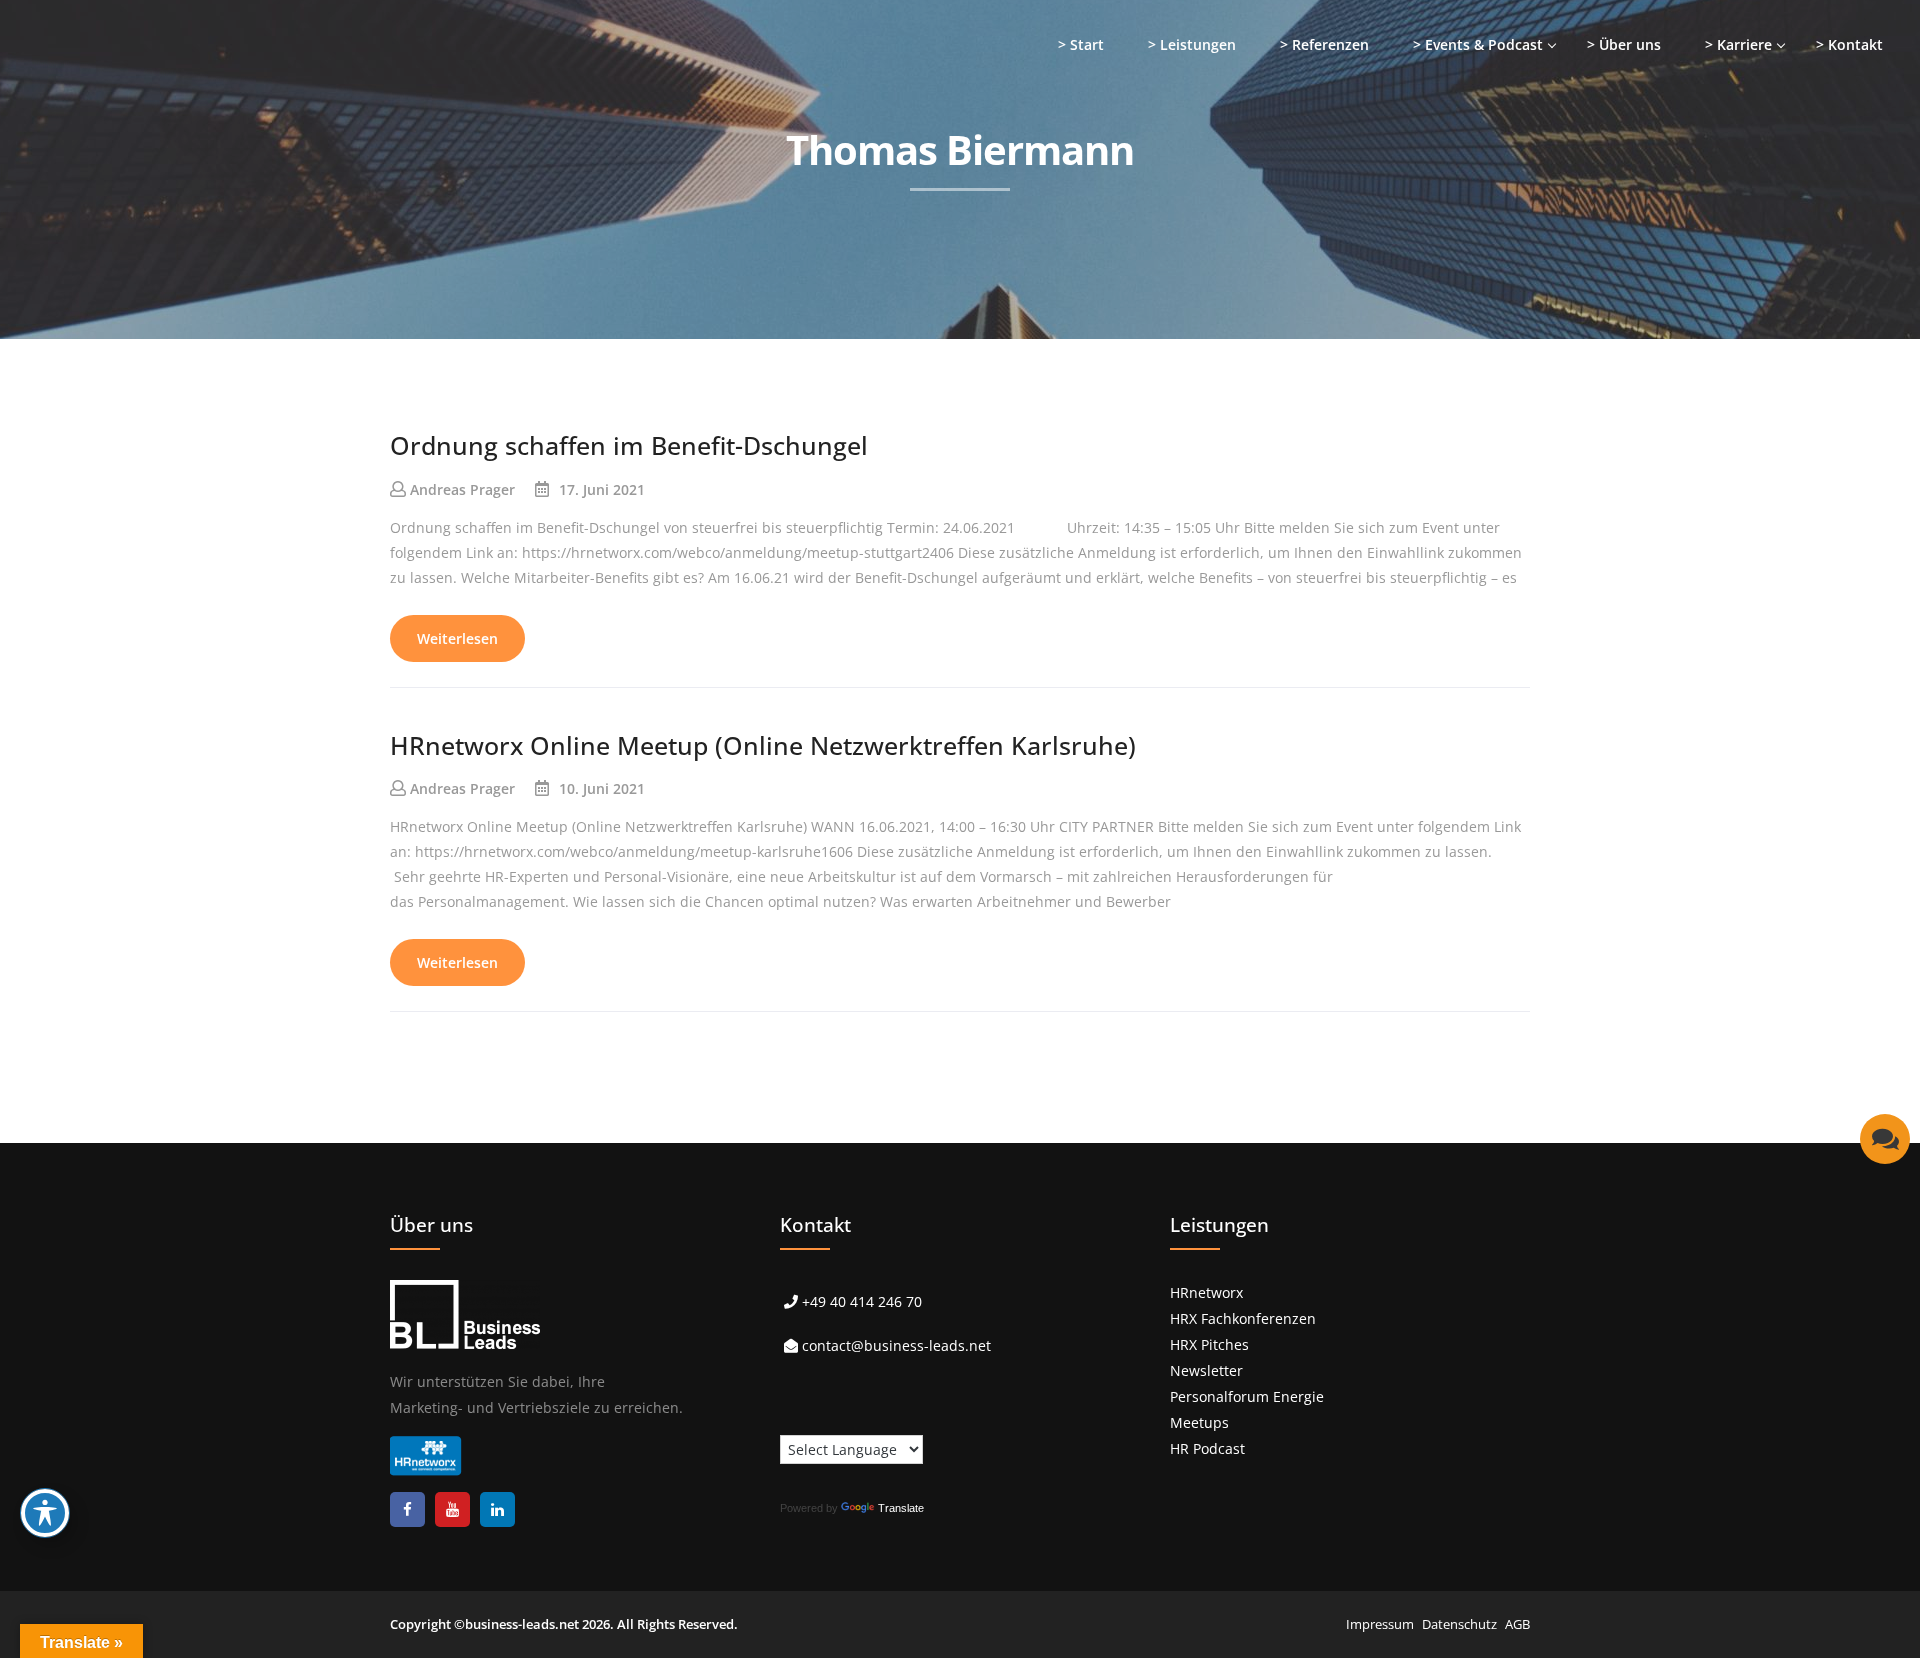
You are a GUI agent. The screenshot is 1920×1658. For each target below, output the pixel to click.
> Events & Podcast (1478, 44)
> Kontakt (1849, 44)
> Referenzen (1324, 44)
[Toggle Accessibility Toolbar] (45, 1513)
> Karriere (1738, 44)
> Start (1081, 44)
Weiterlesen (457, 638)
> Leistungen (1192, 44)
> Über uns (1624, 44)
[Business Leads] (146, 154)
